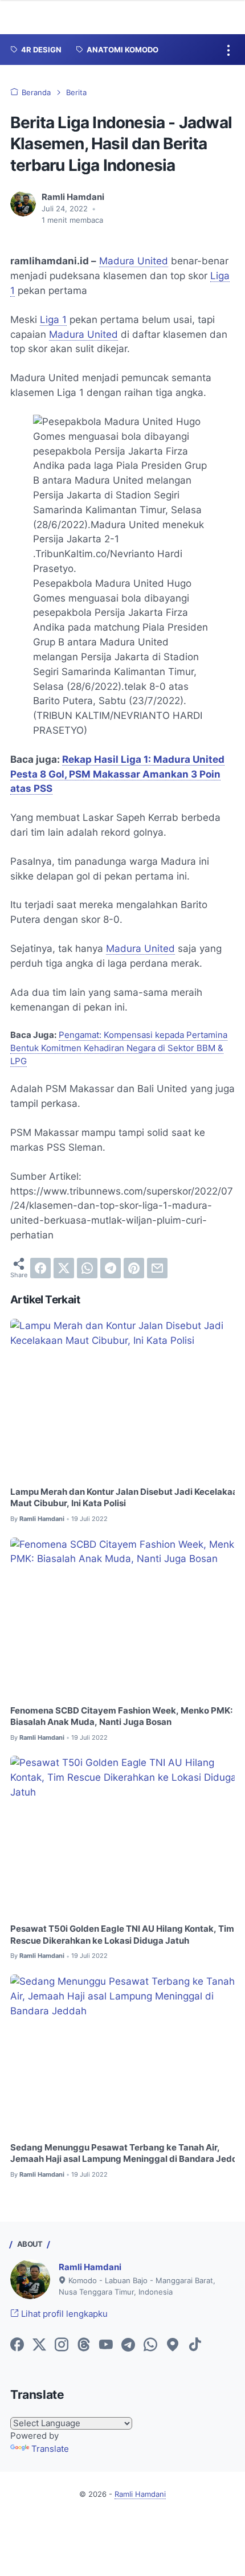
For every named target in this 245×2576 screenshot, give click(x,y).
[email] (157, 1268)
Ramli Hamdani (90, 2267)
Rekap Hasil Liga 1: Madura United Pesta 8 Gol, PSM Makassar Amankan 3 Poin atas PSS (117, 774)
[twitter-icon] (39, 2345)
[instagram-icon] (62, 2345)
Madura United (134, 261)
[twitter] (64, 1268)
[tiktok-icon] (195, 2345)
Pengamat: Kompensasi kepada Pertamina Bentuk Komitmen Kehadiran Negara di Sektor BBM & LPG (119, 1048)
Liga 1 (53, 320)
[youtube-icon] (106, 2345)
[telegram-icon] (128, 2345)
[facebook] (40, 1268)
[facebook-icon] (17, 2345)
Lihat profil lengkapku (63, 2314)
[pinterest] (134, 1268)
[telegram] (111, 1268)
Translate (50, 2449)
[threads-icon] (84, 2345)
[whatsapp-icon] (150, 2345)
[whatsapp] (87, 1268)
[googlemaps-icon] (173, 2345)
